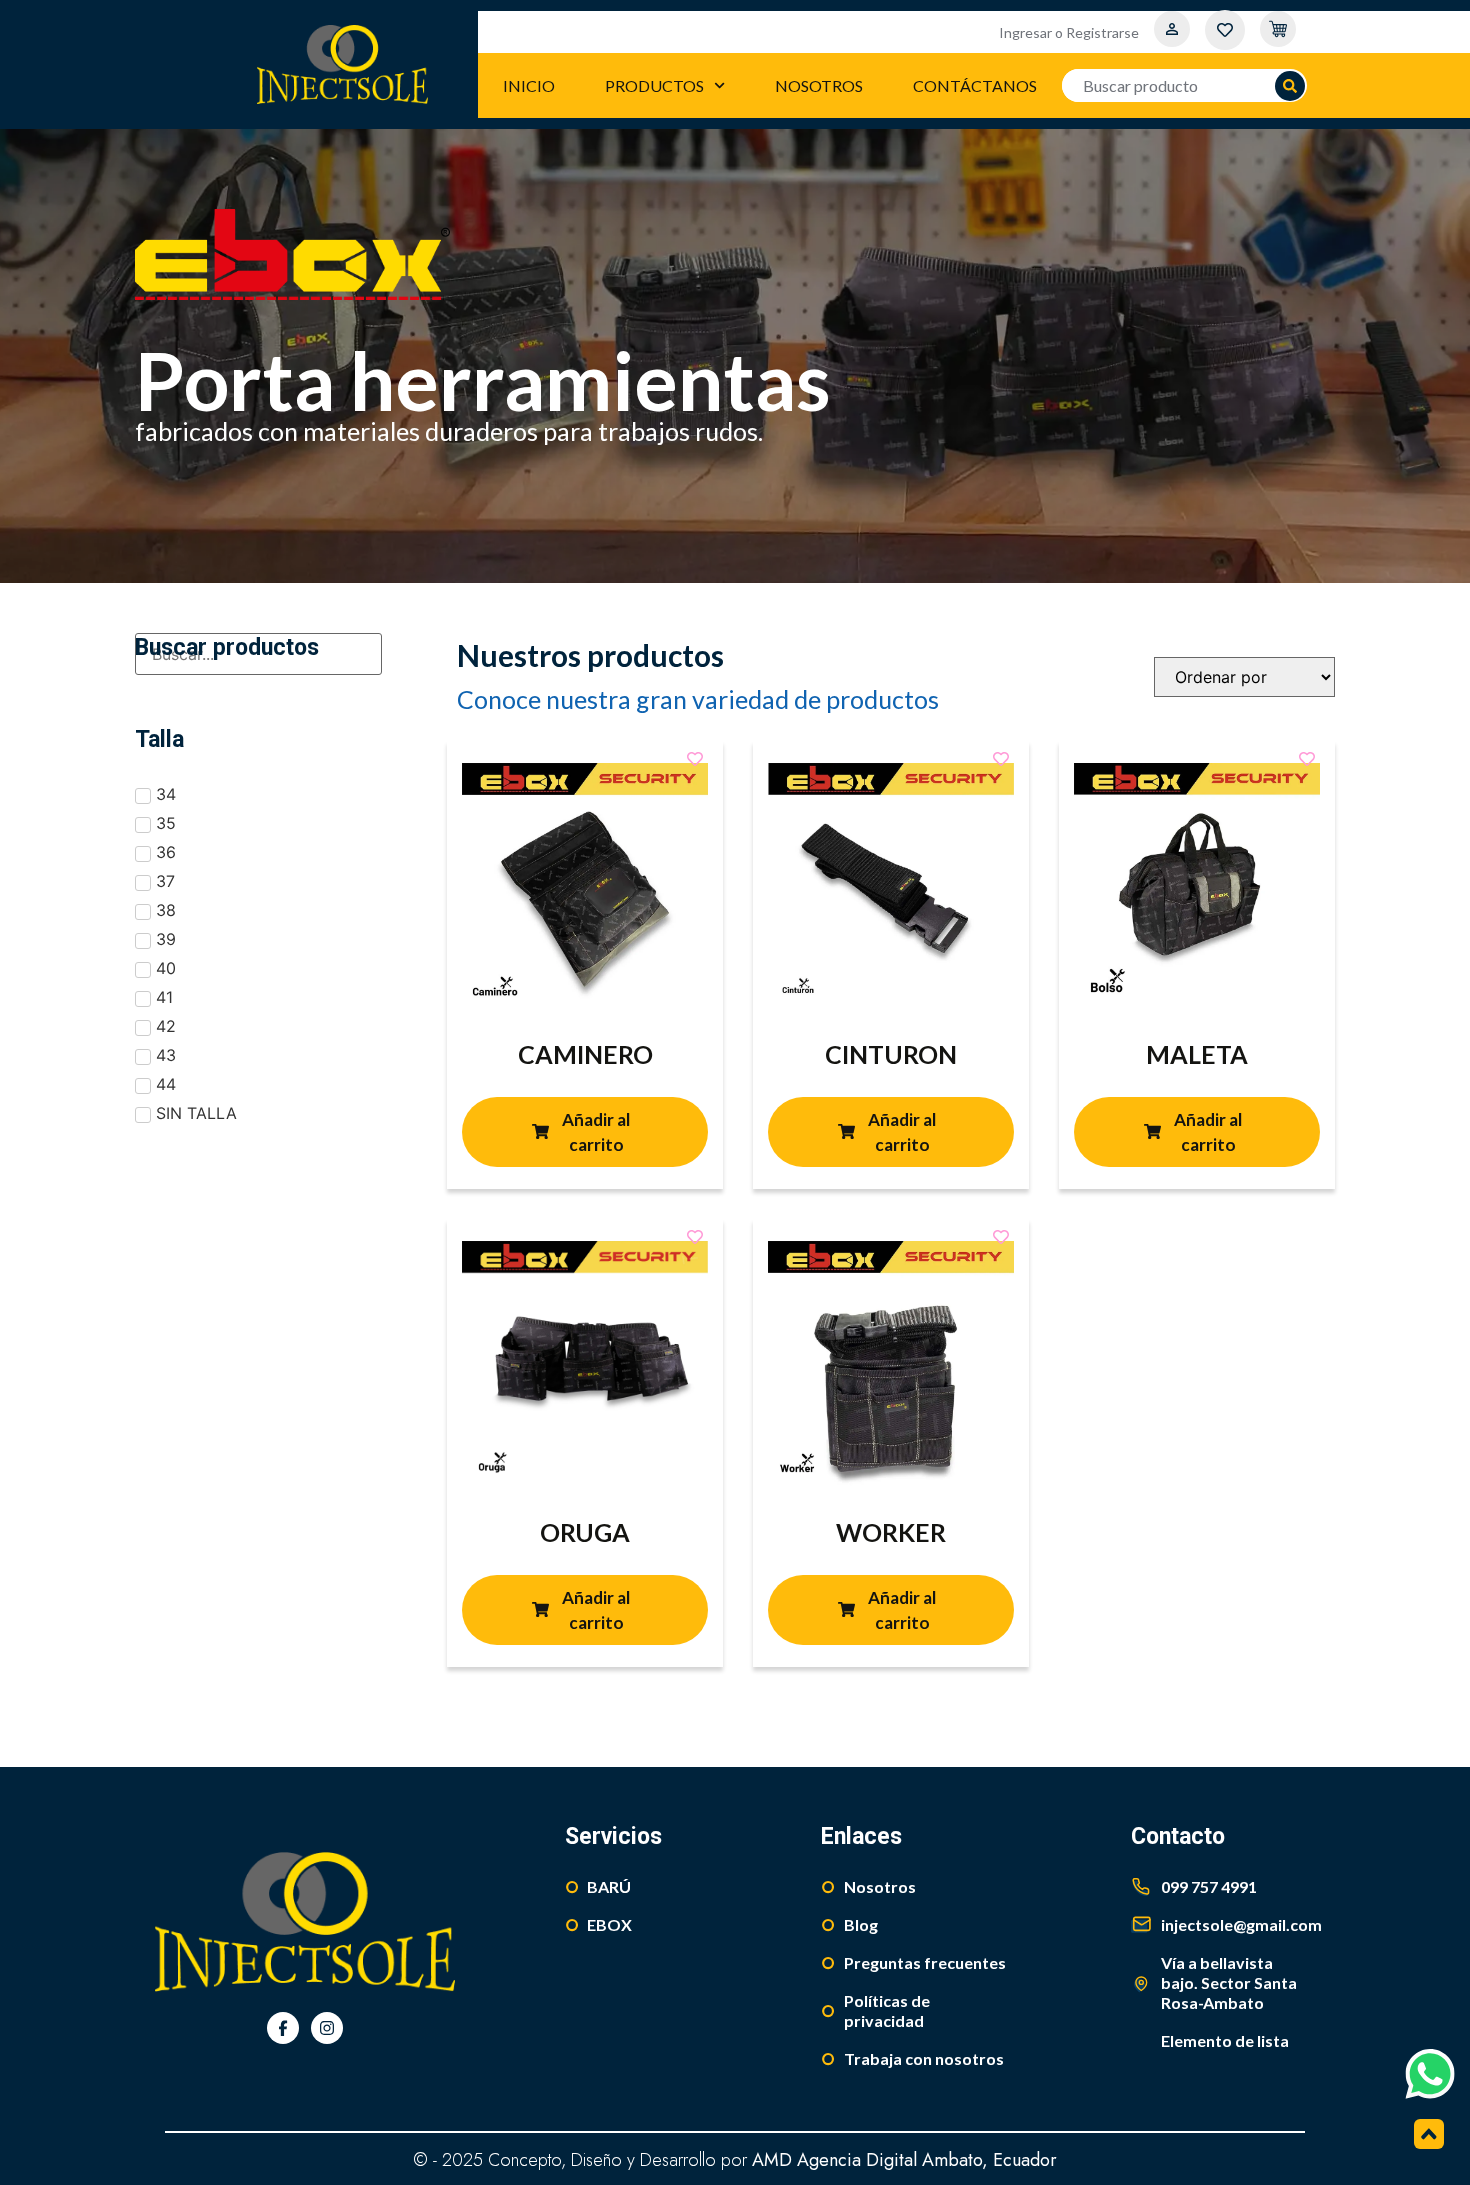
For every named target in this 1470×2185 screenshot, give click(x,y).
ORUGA (585, 1532)
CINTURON (891, 1054)
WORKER (891, 1532)
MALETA (1197, 1054)
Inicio (529, 85)
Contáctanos (975, 85)
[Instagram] (327, 2028)
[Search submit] (1290, 86)
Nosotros (819, 85)
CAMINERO (585, 1054)
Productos (654, 85)
